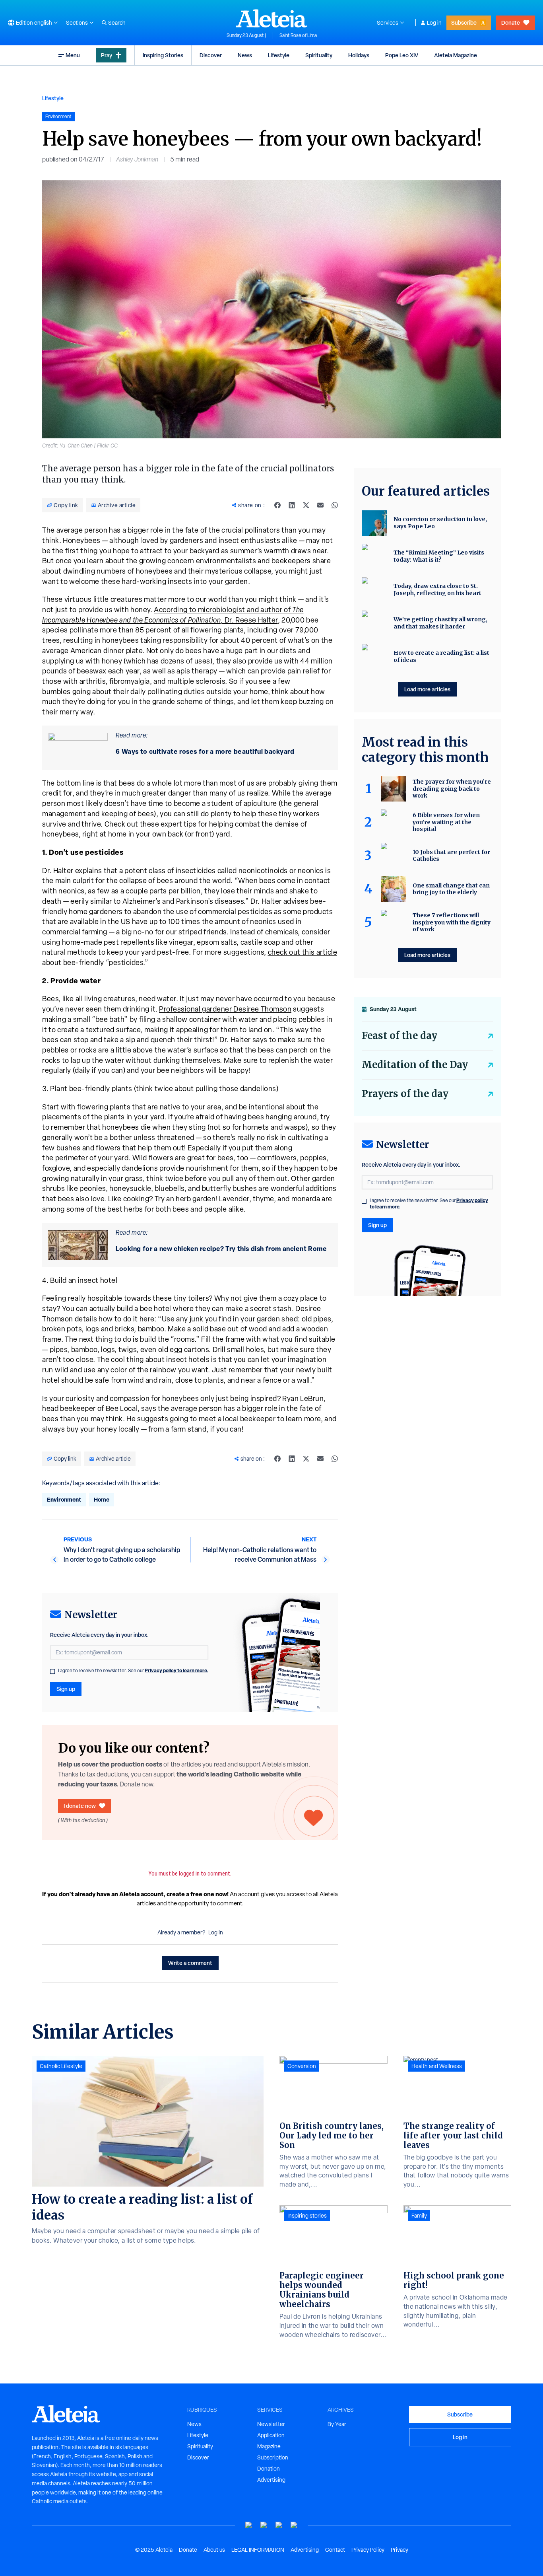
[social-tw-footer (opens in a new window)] (279, 2525)
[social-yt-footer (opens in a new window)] (249, 2525)
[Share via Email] (320, 505)
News (245, 55)
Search (117, 23)
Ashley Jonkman (137, 159)
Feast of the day (399, 1036)
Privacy (399, 2550)
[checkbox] (52, 1671)
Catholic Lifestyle (61, 2066)
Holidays (359, 55)
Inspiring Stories (163, 55)
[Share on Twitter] (306, 505)
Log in (434, 23)
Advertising (271, 2480)
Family (419, 2216)
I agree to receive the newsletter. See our (133, 1671)
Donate (511, 22)
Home (102, 1499)
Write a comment (190, 1963)
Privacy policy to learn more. (176, 1670)
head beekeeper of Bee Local (90, 1408)
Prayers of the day (405, 1094)
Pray (107, 55)
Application (271, 2435)
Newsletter (271, 2424)
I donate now (80, 1806)
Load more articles (427, 689)
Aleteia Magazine (456, 55)
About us (214, 2550)
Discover (211, 55)
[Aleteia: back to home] (271, 18)
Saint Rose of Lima (298, 35)
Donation (269, 2469)
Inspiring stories (307, 2216)
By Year (337, 2424)
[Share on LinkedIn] (292, 505)
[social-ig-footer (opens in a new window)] (294, 2525)
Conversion (302, 2066)
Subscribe (464, 22)
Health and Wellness (437, 2066)
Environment (64, 1499)
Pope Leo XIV (402, 55)
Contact (335, 2550)
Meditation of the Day (415, 1065)
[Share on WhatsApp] (335, 505)
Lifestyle (279, 55)
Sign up (66, 1689)
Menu (73, 55)
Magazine (269, 2446)
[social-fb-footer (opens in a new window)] (264, 2525)
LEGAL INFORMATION (258, 2550)
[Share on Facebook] (277, 505)
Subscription (273, 2457)
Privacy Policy (368, 2550)
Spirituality (319, 55)
